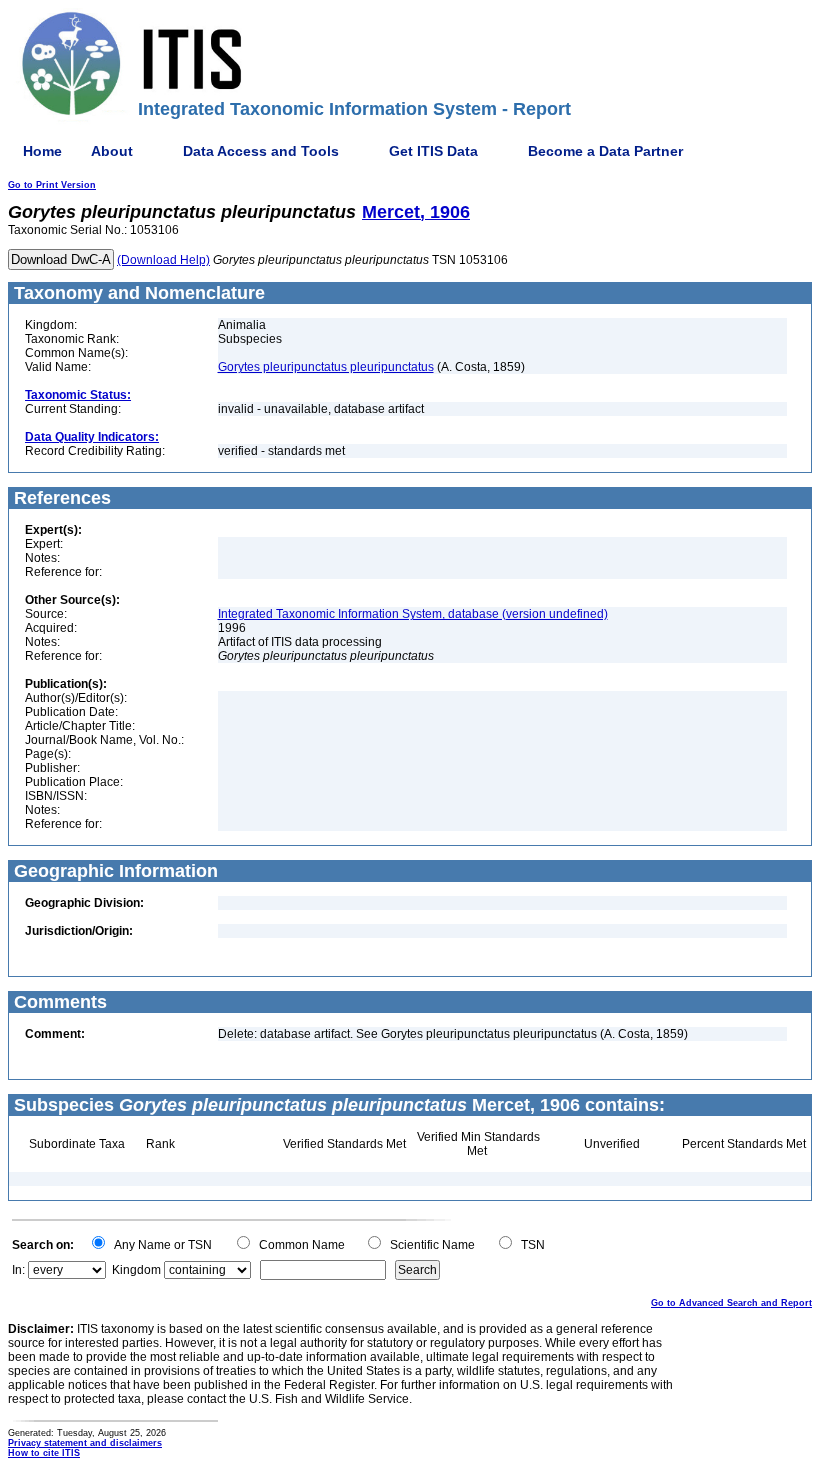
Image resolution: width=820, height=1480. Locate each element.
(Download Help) (163, 260)
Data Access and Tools (261, 151)
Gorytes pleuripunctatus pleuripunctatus (326, 367)
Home (42, 151)
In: (18, 1270)
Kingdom (136, 1270)
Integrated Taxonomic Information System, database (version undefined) (413, 614)
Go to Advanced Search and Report (731, 1303)
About (112, 151)
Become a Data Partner (605, 151)
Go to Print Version (52, 185)
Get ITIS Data (433, 151)
